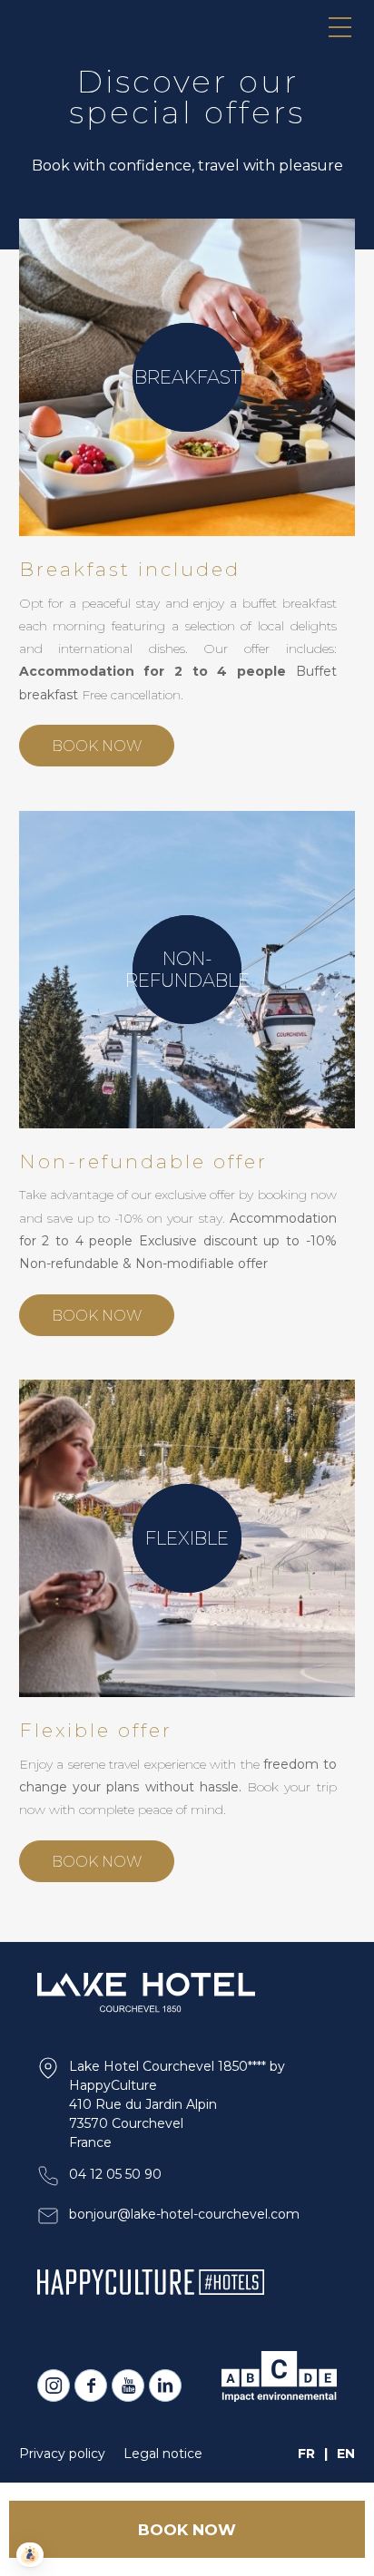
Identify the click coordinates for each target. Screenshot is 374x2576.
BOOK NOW (187, 2530)
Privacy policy (62, 2454)
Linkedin (165, 2386)
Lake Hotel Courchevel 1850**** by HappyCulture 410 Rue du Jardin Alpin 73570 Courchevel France (177, 2104)
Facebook (91, 2386)
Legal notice (163, 2454)
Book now (97, 746)
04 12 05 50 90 (115, 2174)
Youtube (128, 2386)
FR (306, 2454)
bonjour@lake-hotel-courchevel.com (184, 2214)
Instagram (54, 2386)
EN (346, 2454)
